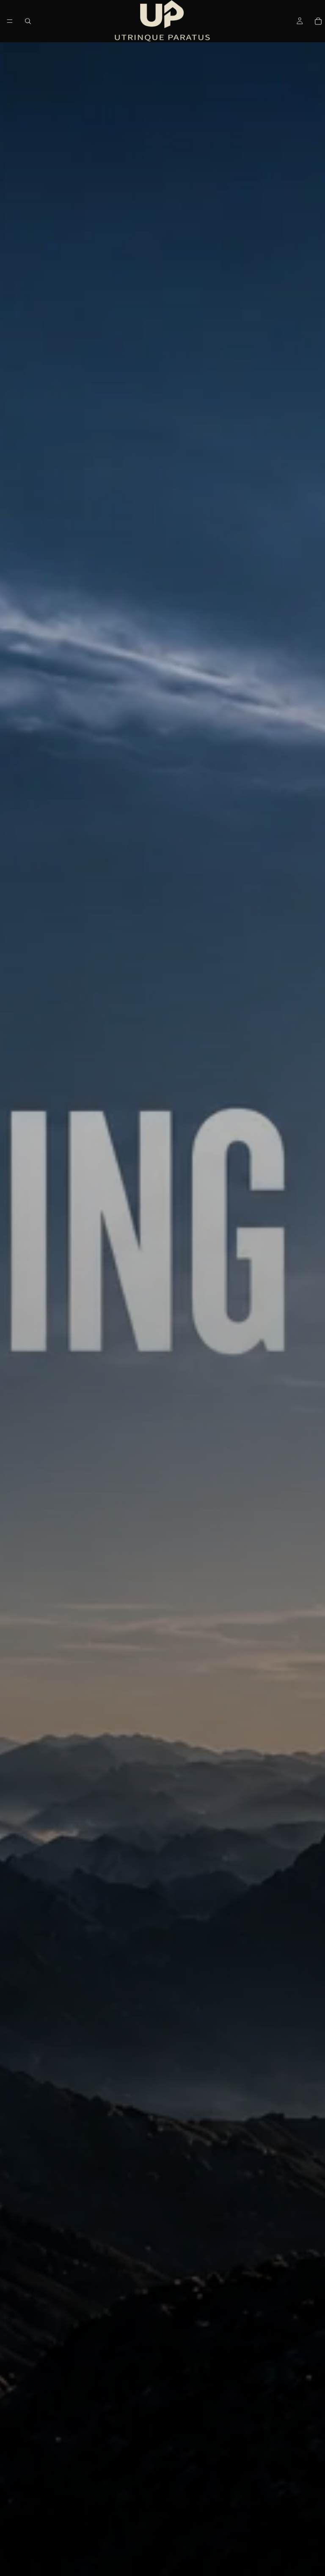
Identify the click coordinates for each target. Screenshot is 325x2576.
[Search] (28, 21)
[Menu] (10, 21)
